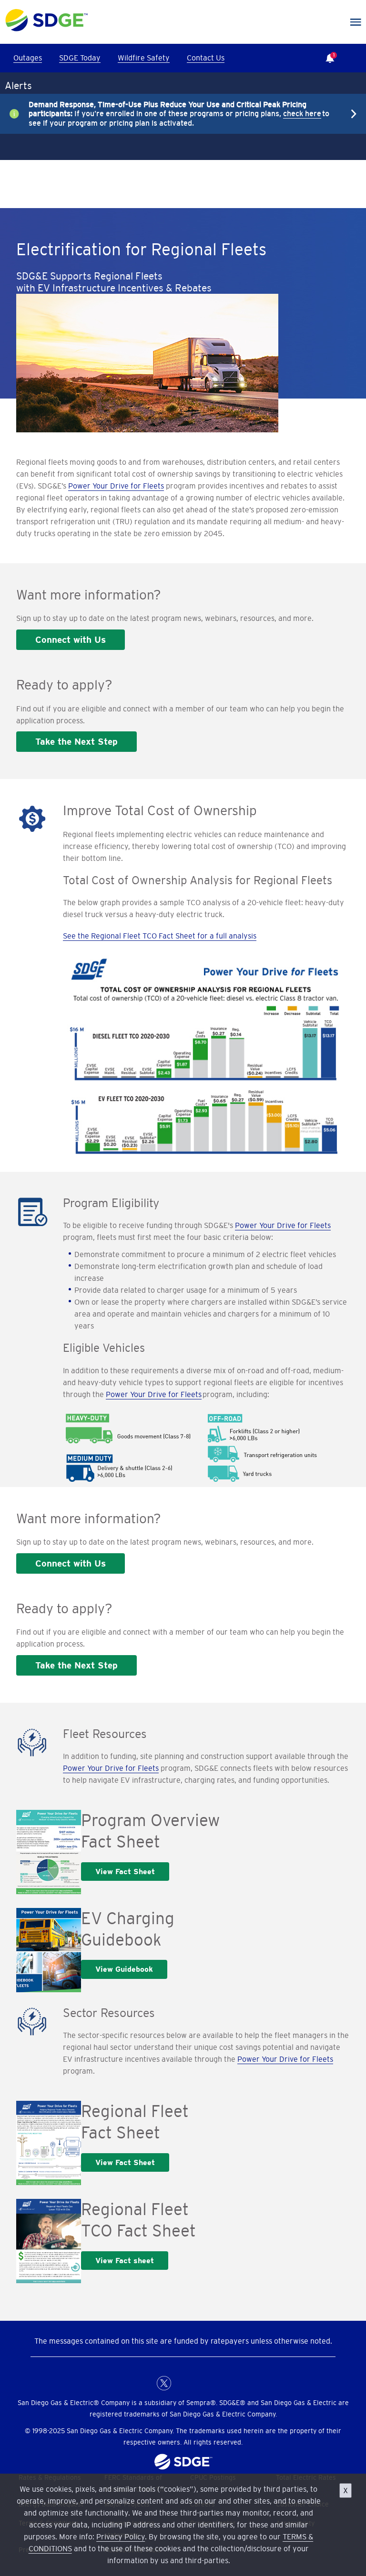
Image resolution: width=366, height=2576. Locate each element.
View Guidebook (124, 1969)
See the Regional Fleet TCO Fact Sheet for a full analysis (160, 936)
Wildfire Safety (144, 58)
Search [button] (356, 58)
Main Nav (356, 22)
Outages (28, 58)
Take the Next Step (76, 741)
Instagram (202, 2383)
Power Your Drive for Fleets (116, 486)
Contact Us (206, 58)
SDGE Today (80, 58)
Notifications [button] (327, 51)
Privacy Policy (121, 2536)
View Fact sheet (125, 2261)
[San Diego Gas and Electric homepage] (46, 29)
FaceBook (145, 2383)
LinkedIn (183, 2383)
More (176, 114)
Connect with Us (71, 639)
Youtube (221, 2383)
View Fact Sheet (125, 1872)
